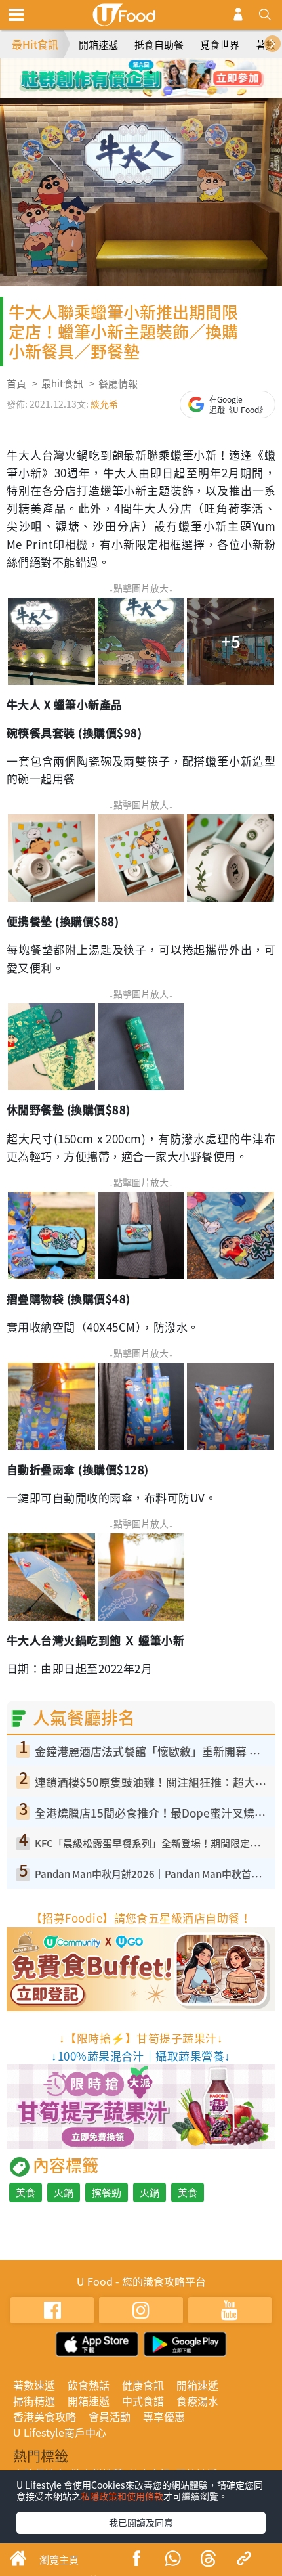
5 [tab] (131, 91)
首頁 (16, 383)
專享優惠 (164, 2416)
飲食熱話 (89, 2385)
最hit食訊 (62, 383)
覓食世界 (220, 45)
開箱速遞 (98, 45)
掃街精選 (34, 2401)
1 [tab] (111, 72)
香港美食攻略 (45, 2416)
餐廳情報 (118, 383)
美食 (26, 2193)
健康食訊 (143, 2385)
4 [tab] (171, 72)
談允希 (104, 404)
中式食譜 (143, 2401)
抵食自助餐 (159, 45)
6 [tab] (151, 91)
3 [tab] (151, 72)
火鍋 (64, 2193)
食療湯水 (197, 2401)
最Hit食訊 (35, 44)
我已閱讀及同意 (141, 2522)
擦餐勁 (107, 2193)
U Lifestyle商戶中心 (60, 2432)
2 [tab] (131, 72)
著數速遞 (34, 2385)
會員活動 (110, 2416)
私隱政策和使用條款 (122, 2496)
